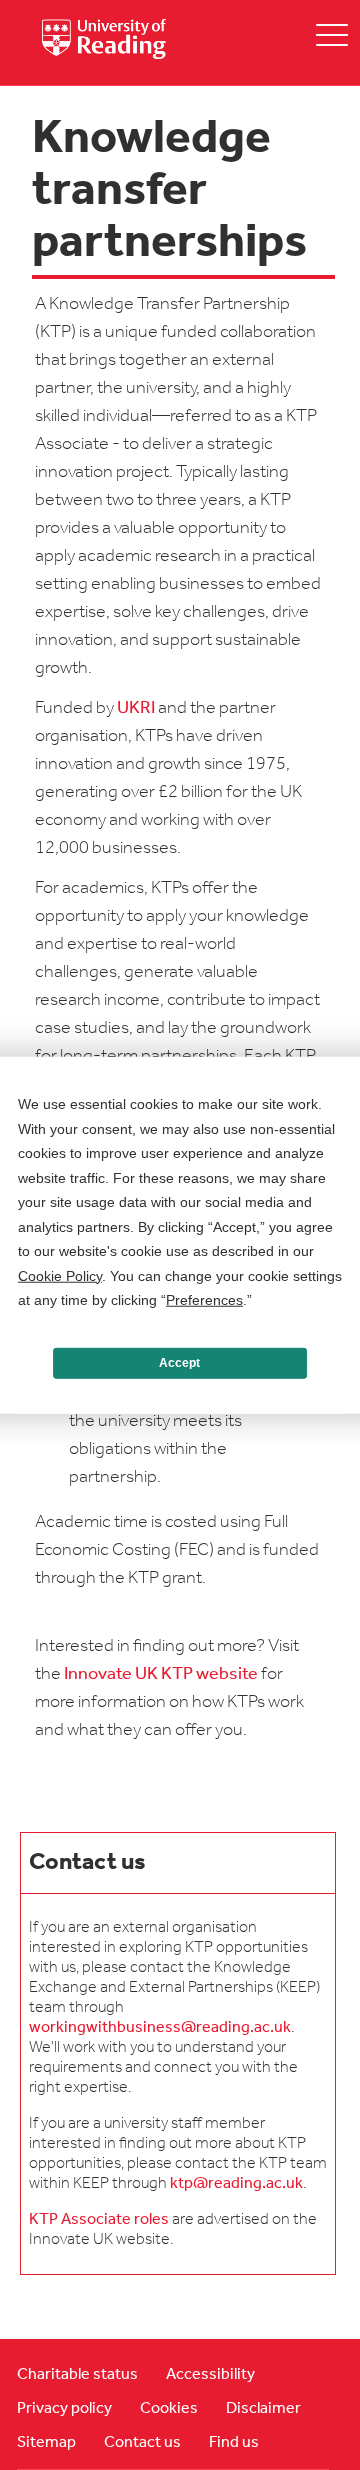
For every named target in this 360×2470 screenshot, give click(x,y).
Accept (179, 1363)
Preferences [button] (204, 1300)
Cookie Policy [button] (60, 1275)
